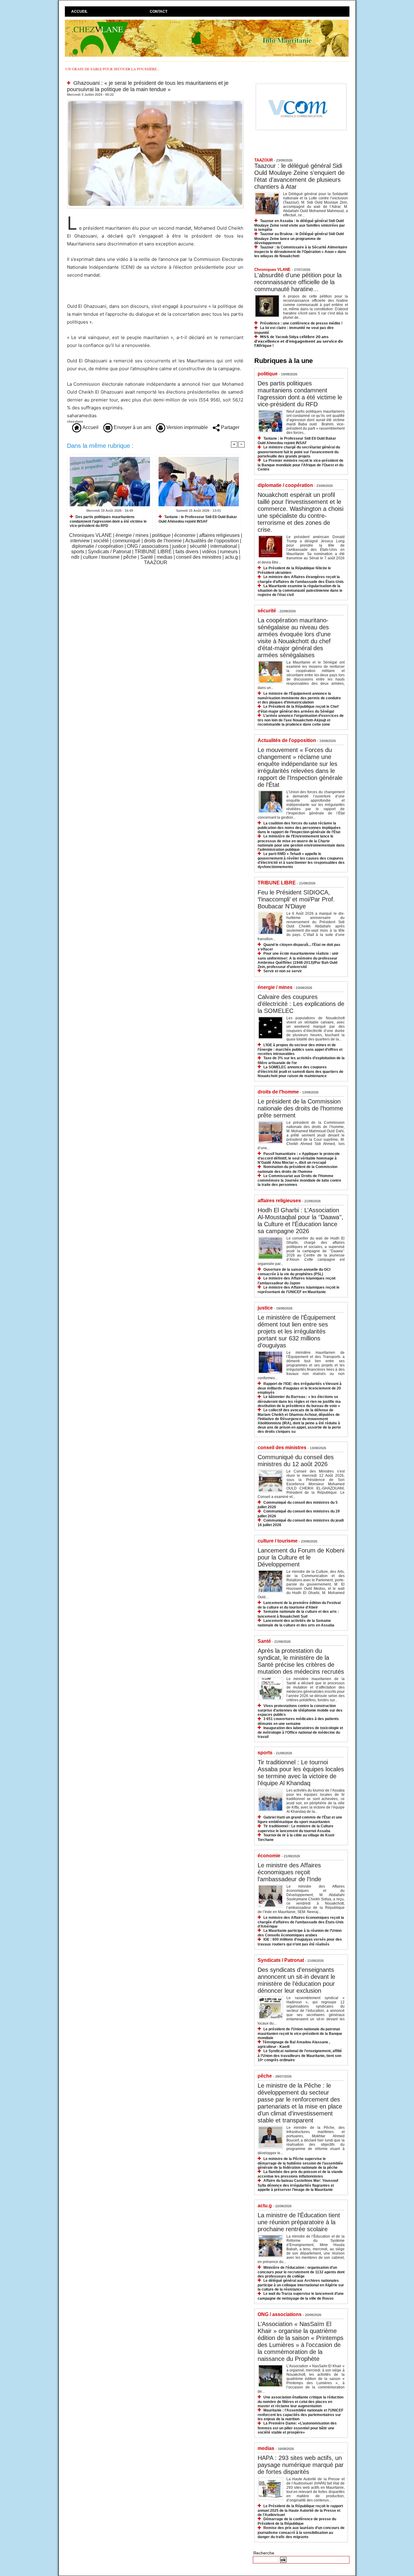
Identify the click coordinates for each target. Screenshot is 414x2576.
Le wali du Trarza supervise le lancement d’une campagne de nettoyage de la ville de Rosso (301, 2296)
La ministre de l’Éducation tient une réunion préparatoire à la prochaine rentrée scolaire (299, 2222)
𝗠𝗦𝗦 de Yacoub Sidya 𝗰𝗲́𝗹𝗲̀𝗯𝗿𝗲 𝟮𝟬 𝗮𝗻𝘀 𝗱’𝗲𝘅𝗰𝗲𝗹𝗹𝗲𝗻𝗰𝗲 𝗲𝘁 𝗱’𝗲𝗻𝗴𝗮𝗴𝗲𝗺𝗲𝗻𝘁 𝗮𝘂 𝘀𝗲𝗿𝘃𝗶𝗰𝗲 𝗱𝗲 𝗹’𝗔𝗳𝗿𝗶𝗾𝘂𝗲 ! (299, 341)
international (224, 546)
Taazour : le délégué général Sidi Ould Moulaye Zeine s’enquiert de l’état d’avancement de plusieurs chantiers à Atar (299, 176)
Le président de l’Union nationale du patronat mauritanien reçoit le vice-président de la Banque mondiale (300, 2034)
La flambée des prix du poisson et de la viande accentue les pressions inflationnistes (300, 2174)
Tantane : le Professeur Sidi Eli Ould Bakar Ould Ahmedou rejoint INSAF (198, 519)
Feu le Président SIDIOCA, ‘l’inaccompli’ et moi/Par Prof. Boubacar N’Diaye (296, 899)
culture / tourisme (101, 557)
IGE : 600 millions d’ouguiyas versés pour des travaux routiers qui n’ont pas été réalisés (300, 1942)
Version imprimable (187, 427)
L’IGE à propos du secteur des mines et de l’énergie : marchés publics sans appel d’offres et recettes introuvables (300, 1049)
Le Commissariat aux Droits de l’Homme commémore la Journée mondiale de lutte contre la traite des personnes (299, 1180)
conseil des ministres (199, 557)
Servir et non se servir (283, 971)
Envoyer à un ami (132, 427)
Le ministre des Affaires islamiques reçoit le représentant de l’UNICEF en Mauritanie (299, 1290)
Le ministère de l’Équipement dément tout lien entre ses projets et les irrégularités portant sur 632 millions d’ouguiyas (297, 1331)
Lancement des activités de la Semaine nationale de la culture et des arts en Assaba (296, 1623)
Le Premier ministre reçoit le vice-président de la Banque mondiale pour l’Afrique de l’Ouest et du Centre (300, 465)
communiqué (126, 541)
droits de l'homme (163, 541)
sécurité (198, 546)
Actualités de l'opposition (212, 541)
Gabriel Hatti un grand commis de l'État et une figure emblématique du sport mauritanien (300, 1820)
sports (78, 552)
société (101, 541)
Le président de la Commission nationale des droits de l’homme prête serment (300, 1108)
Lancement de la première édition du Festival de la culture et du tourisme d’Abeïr (299, 1605)
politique (161, 535)
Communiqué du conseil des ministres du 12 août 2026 (296, 1461)
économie (185, 535)
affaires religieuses (219, 535)
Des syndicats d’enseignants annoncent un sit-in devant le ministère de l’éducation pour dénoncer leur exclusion (296, 1980)
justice (179, 546)
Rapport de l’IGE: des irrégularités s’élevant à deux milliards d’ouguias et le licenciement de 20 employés (300, 1388)
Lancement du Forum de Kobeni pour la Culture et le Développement (301, 1557)
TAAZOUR (156, 562)
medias (165, 557)
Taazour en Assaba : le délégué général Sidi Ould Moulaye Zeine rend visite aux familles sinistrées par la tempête (300, 225)
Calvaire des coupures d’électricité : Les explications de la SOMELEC (301, 1004)
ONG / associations (148, 546)
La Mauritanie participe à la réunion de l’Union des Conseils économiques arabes (300, 1933)
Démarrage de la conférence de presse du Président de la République (297, 2521)
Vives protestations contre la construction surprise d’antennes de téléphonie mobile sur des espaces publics (300, 1710)
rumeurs (229, 552)
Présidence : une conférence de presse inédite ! (301, 323)
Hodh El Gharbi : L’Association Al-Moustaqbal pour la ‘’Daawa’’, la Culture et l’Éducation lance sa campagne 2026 (300, 1221)
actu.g (231, 557)
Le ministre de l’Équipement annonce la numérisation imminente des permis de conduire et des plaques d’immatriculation (299, 698)
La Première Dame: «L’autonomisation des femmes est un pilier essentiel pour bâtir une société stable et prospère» (297, 2428)
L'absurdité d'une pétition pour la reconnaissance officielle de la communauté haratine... (298, 282)
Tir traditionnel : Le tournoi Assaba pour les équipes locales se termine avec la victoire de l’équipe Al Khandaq (301, 1773)
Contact (159, 12)
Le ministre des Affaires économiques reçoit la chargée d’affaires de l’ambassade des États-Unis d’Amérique (301, 1922)
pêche (130, 557)
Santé (147, 557)
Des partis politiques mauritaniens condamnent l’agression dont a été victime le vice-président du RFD (108, 521)
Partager (230, 427)
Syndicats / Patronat (109, 552)
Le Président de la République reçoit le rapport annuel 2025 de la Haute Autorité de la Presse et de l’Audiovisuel (300, 2510)
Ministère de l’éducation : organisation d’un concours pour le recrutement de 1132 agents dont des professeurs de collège (301, 2272)
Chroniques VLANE (90, 535)
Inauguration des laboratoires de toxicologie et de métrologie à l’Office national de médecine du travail (300, 1732)
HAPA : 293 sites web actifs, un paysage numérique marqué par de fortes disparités (301, 2465)
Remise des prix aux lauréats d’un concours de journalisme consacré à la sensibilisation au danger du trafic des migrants (301, 2532)
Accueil (79, 12)
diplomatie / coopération (98, 546)
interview (80, 541)
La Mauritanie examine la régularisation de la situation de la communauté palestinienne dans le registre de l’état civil (300, 590)
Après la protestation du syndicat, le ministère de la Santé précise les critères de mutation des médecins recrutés (301, 1661)
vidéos (209, 552)
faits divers (187, 552)
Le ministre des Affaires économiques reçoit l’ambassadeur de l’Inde (289, 1872)
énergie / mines (132, 535)
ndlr (75, 557)
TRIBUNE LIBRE (153, 552)
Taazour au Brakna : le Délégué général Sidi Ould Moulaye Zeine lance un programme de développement (299, 238)
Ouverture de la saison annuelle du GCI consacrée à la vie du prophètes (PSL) (294, 1272)
